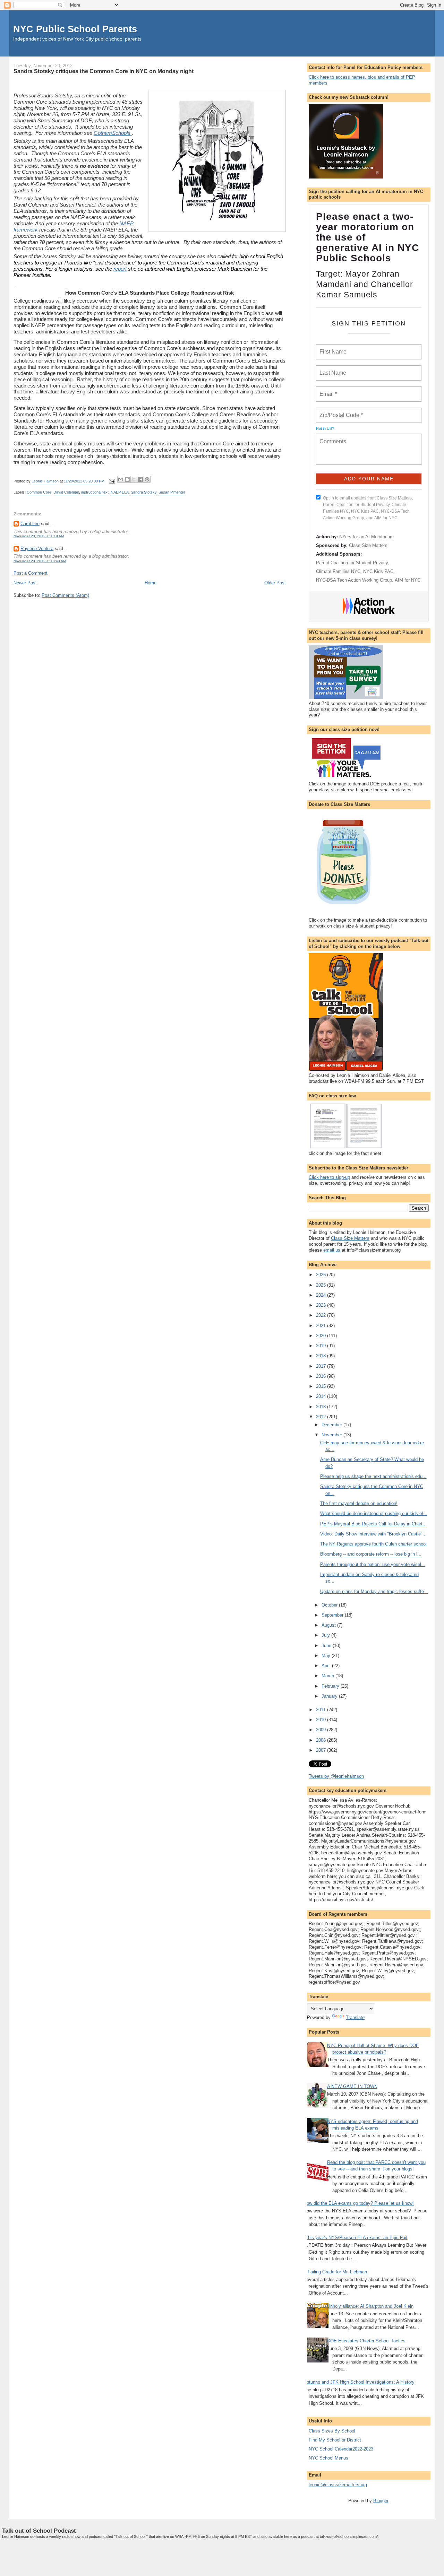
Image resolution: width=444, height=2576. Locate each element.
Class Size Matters (368, 545)
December (332, 1425)
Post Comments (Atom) (65, 595)
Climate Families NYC (338, 571)
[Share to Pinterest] (147, 479)
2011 (322, 1710)
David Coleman (66, 492)
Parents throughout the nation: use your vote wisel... (373, 1564)
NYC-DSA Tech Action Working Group (354, 580)
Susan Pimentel (172, 492)
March (328, 1676)
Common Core (39, 492)
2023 (322, 1305)
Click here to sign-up (329, 1177)
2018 (322, 1356)
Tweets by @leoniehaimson (336, 1776)
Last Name (332, 369)
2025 (322, 1285)
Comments (332, 437)
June (327, 1646)
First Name (332, 348)
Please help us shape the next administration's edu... (373, 1476)
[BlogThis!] (127, 479)
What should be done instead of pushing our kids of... (374, 1513)
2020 (322, 1336)
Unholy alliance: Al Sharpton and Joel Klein (370, 2306)
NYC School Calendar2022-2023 (341, 2449)
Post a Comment (31, 573)
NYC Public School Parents (75, 29)
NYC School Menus (328, 2458)
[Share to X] (134, 479)
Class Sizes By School (332, 2431)
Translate (355, 2017)
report (120, 269)
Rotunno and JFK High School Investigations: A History (359, 2382)
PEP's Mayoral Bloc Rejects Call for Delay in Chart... (373, 1524)
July (326, 1635)
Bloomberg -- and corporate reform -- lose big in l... (371, 1554)
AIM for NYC (408, 580)
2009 (322, 1730)
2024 (322, 1295)
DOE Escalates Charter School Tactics (366, 2341)
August (329, 1625)
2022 (322, 1315)
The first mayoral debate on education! (359, 1503)
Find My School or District (335, 2440)
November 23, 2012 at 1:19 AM (39, 536)
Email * (328, 390)
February (331, 1686)
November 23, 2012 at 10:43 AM (40, 561)
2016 (322, 1376)
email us (332, 1250)
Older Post (275, 583)
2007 (322, 1750)
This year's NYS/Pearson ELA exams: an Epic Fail (356, 2238)
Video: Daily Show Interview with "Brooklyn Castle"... (373, 1534)
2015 (322, 1386)
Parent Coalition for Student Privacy (352, 563)
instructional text (95, 492)
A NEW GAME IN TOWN (352, 2086)
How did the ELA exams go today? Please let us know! (359, 2203)
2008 (322, 1740)
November (332, 1435)
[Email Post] (112, 481)
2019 (322, 1346)
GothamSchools (113, 133)
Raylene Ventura (37, 549)
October (330, 1605)
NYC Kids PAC (378, 571)
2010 (322, 1720)
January (330, 1696)
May (327, 1656)
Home (151, 583)
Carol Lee (30, 524)
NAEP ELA (120, 492)
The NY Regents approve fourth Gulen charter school (373, 1544)
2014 (322, 1396)
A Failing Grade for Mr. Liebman (335, 2272)
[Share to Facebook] (140, 479)
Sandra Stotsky (144, 492)
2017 (322, 1366)
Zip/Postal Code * (340, 411)
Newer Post (25, 583)
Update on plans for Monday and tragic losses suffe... (374, 1591)
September (333, 1615)
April (327, 1666)
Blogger (381, 2501)
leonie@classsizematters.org (338, 2485)
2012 (322, 1417)
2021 (322, 1326)
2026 (322, 1275)
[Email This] (121, 479)
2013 (322, 1407)
